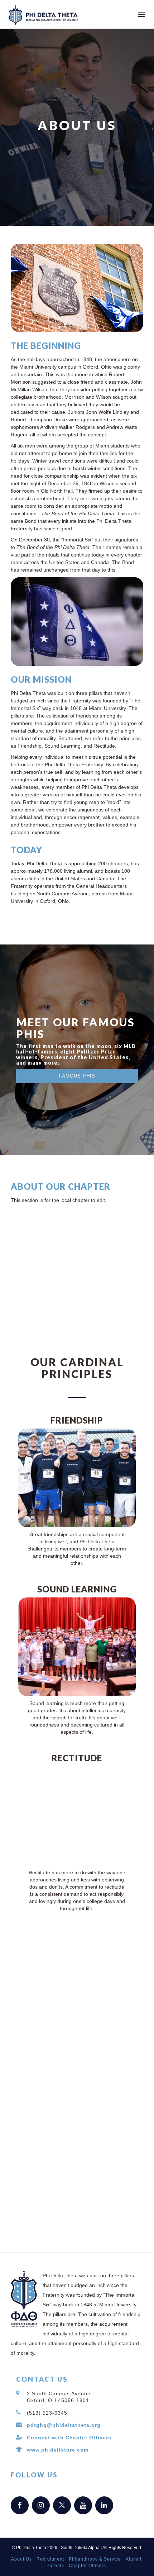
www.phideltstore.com (58, 2450)
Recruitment (50, 2559)
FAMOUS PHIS (77, 1076)
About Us (21, 2559)
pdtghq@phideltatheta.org (64, 2425)
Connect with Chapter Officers (69, 2438)
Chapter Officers (87, 2566)
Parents (55, 2566)
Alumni (134, 2559)
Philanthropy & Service (95, 2559)
